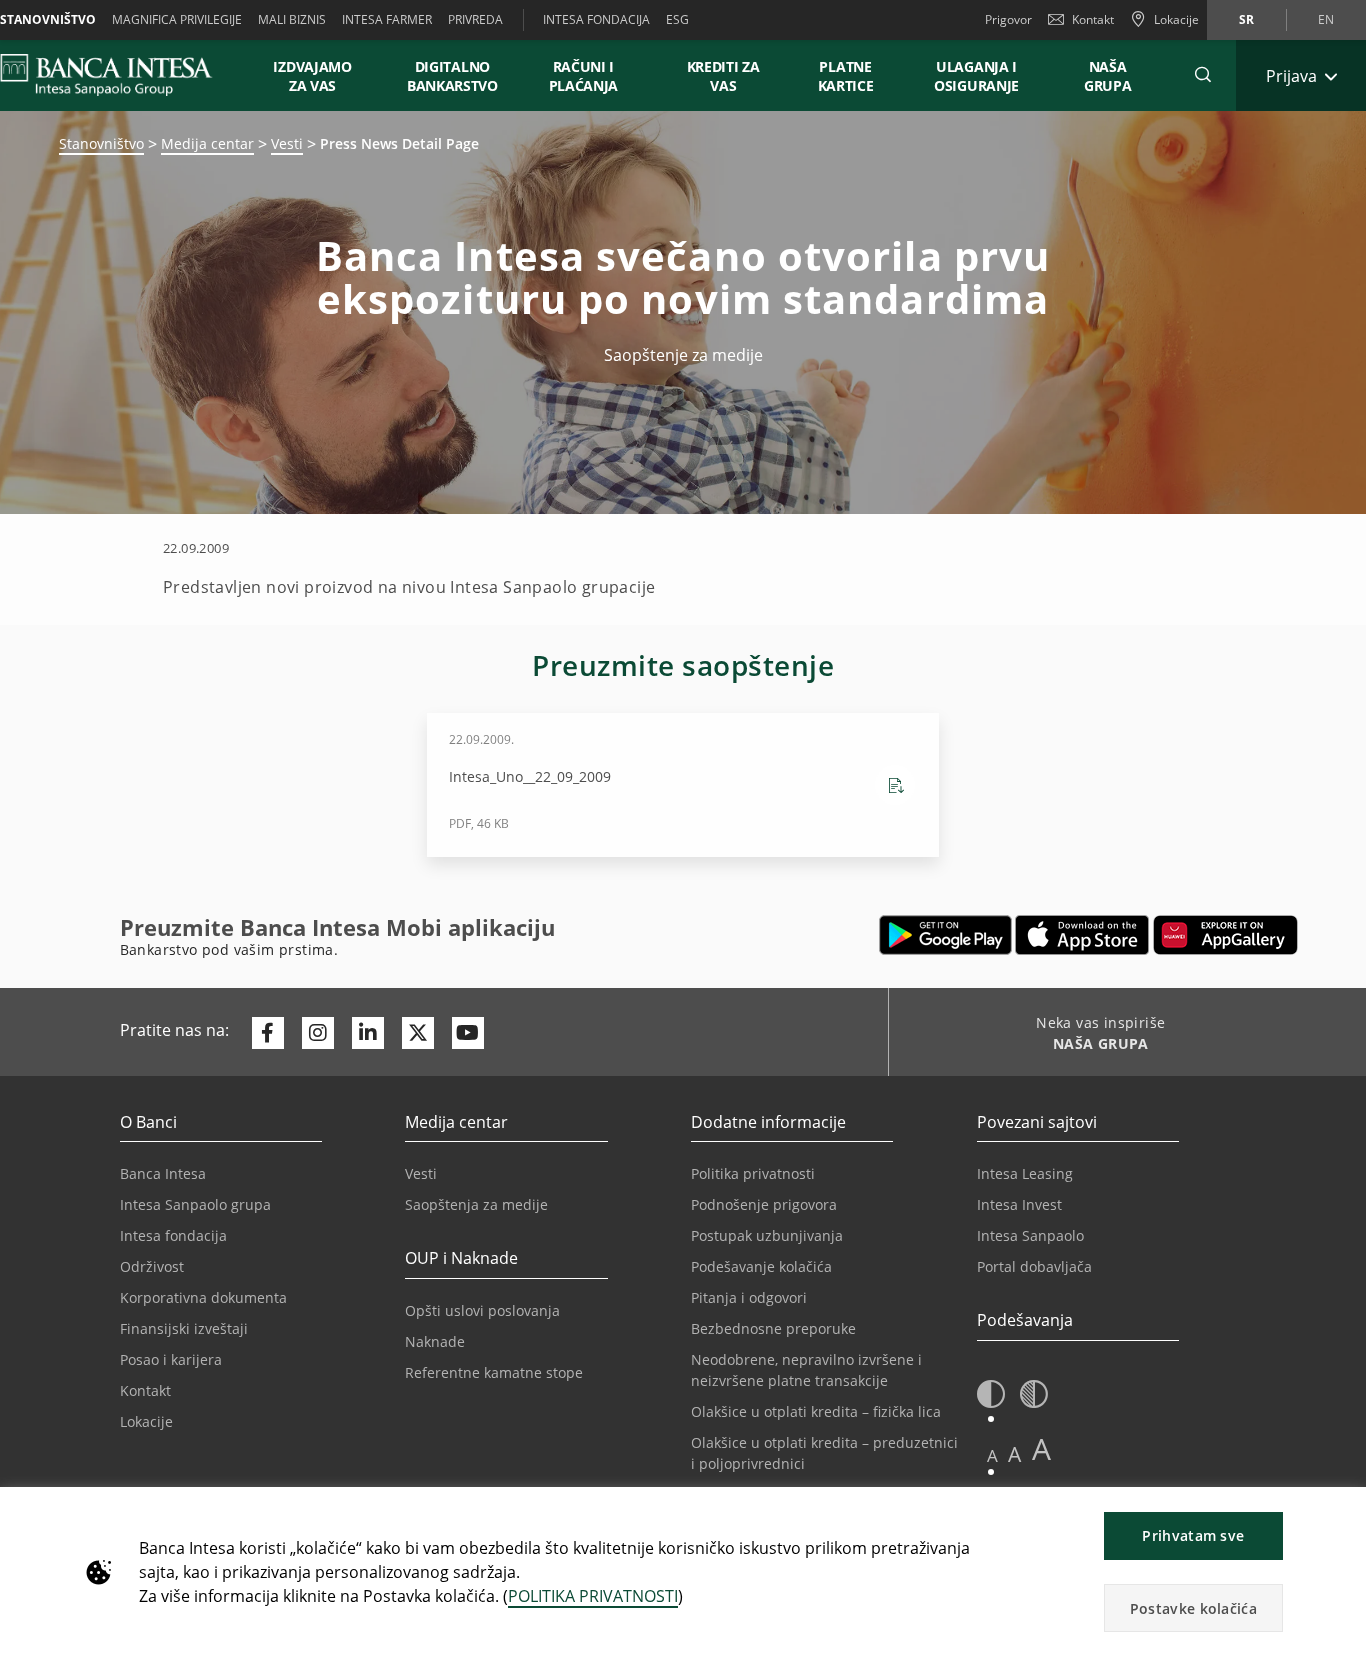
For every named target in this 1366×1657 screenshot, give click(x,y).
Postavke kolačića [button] (1193, 1608)
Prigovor (1008, 19)
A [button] (992, 1455)
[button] (1203, 75)
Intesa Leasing (1025, 1173)
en (1326, 19)
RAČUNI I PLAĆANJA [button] (584, 76)
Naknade (435, 1341)
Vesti (287, 143)
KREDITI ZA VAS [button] (714, 76)
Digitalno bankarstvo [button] (452, 76)
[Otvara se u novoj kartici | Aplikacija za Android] (945, 935)
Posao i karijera (171, 1359)
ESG (677, 19)
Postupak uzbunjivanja (767, 1235)
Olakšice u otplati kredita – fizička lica (816, 1411)
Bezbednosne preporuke (773, 1328)
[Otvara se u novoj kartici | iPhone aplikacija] (1082, 935)
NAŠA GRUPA (1108, 76)
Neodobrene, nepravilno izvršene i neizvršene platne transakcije (806, 1370)
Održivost (152, 1266)
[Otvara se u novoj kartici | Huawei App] (1225, 935)
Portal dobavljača (1034, 1266)
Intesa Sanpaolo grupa (195, 1204)
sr (1246, 19)
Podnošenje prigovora (764, 1204)
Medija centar (207, 143)
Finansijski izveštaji (184, 1328)
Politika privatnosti (753, 1173)
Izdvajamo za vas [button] (321, 76)
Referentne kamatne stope (494, 1372)
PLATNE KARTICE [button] (846, 76)
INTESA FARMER (387, 19)
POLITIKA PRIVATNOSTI (593, 1596)
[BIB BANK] (118, 75)
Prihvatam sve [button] (1193, 1535)
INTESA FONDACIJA (596, 19)
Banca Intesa (163, 1173)
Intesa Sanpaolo (1030, 1235)
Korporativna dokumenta (203, 1297)
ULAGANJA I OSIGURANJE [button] (976, 76)
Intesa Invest (1019, 1204)
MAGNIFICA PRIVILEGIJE (177, 19)
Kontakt (1093, 19)
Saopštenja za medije (476, 1204)
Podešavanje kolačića (761, 1266)
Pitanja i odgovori (749, 1297)
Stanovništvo (101, 143)
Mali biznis (292, 19)
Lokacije (146, 1421)
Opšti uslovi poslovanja (482, 1310)
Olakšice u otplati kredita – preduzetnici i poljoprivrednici (824, 1453)
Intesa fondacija (173, 1235)
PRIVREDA (475, 19)
